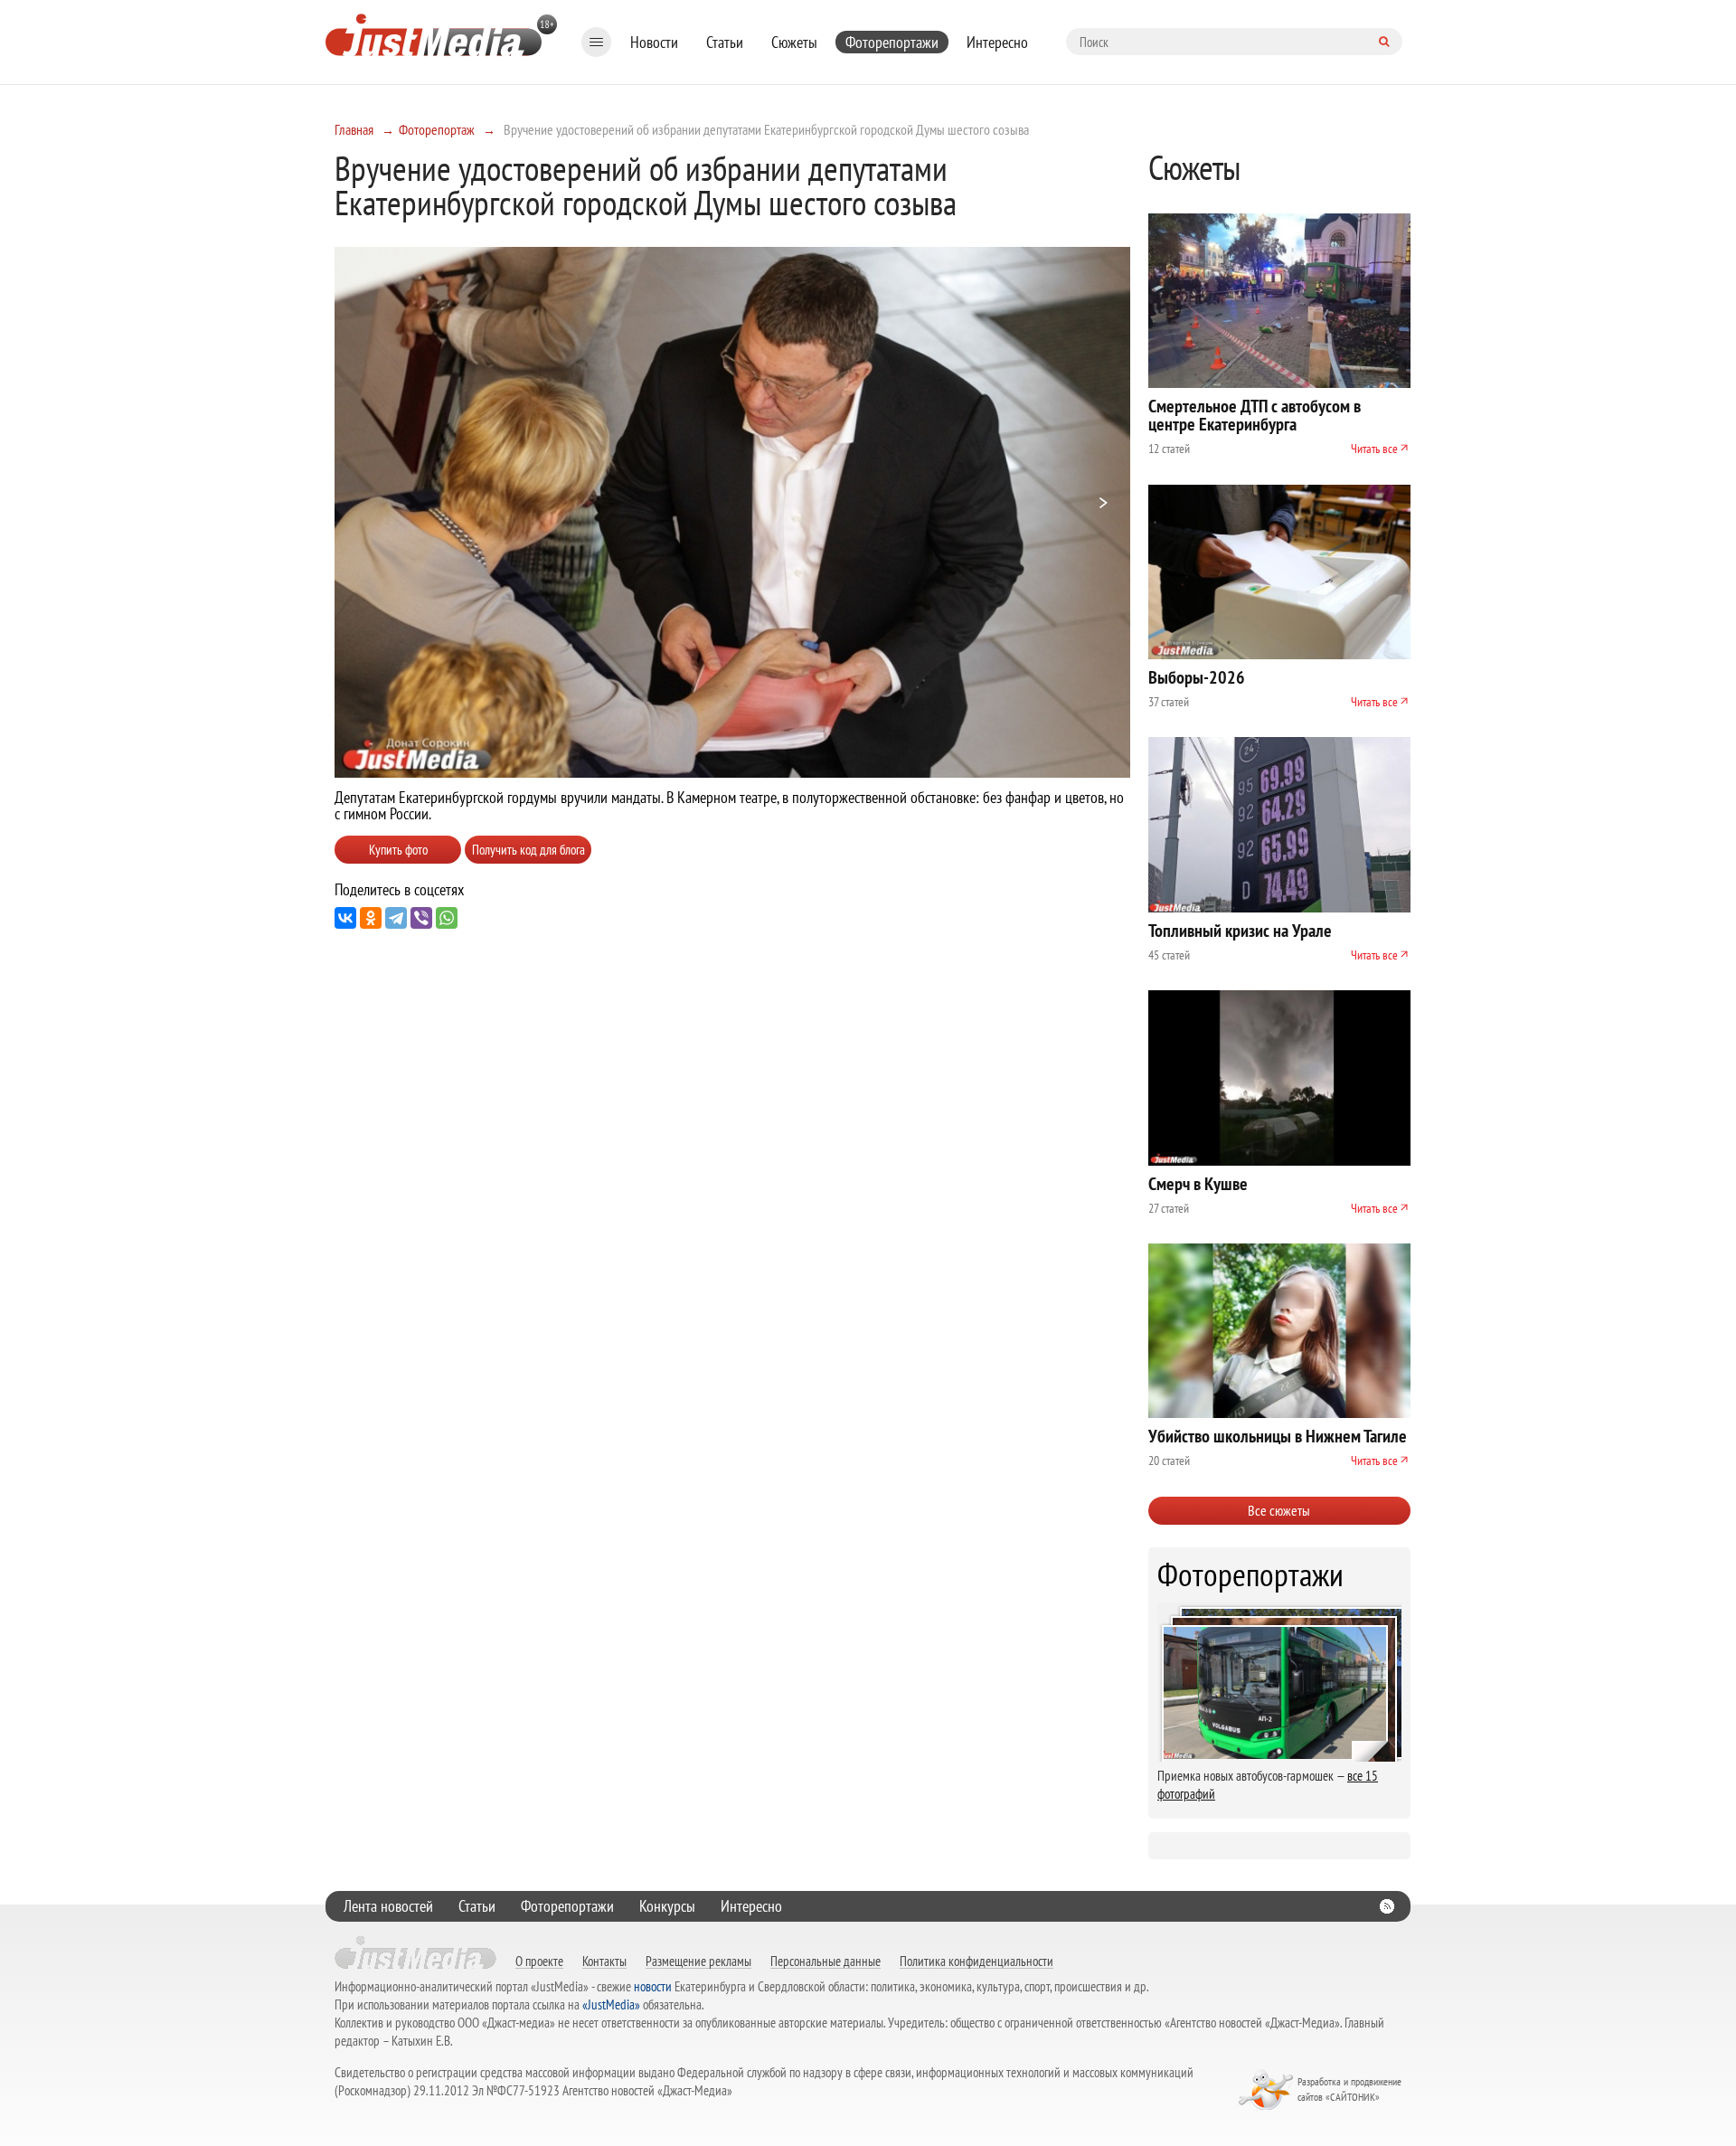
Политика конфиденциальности (976, 1961)
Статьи (725, 42)
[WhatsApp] (447, 918)
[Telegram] (396, 918)
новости (653, 1986)
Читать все (1374, 449)
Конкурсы (667, 1906)
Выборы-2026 (1197, 677)
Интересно (997, 42)
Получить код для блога (528, 850)
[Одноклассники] (371, 918)
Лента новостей (388, 1906)
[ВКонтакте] (345, 918)
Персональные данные (826, 1961)
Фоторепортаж (437, 129)
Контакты (604, 1961)
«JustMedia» (611, 2004)
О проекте (539, 1961)
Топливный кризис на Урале (1240, 931)
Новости (654, 42)
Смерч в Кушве (1198, 1184)
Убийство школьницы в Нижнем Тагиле (1278, 1436)
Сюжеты (794, 42)
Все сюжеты (1279, 1510)
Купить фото (398, 850)
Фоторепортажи (892, 42)
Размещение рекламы (698, 1961)
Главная (354, 129)
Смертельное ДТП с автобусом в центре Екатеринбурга (1255, 415)
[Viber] (421, 918)
